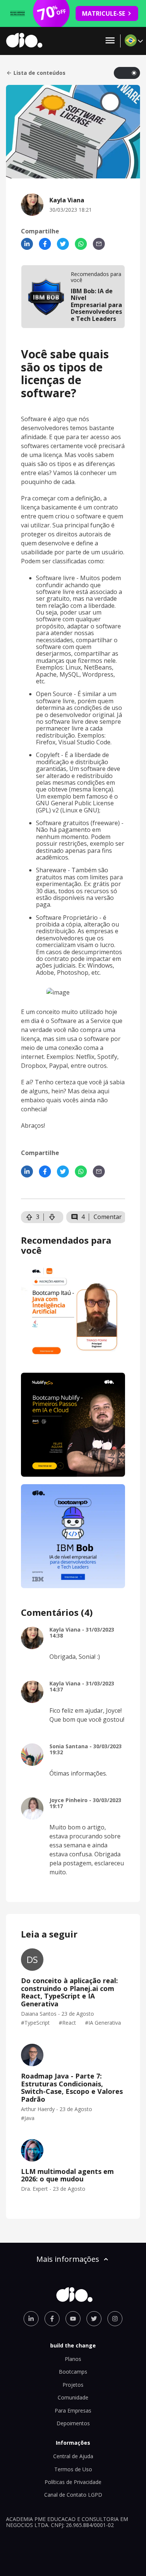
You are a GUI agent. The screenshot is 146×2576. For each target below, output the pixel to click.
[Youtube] (73, 2319)
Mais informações (68, 2259)
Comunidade (73, 2397)
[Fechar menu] (110, 41)
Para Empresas (73, 2410)
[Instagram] (115, 2319)
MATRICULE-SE (104, 13)
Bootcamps (73, 2372)
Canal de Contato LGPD (73, 2495)
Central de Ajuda (73, 2456)
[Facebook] (45, 244)
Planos (73, 2359)
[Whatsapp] (81, 244)
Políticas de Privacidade (73, 2482)
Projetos (73, 2385)
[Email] (99, 244)
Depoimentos (73, 2423)
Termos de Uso (73, 2469)
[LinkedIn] (27, 244)
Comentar (108, 1217)
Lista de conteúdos (39, 73)
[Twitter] (63, 244)
